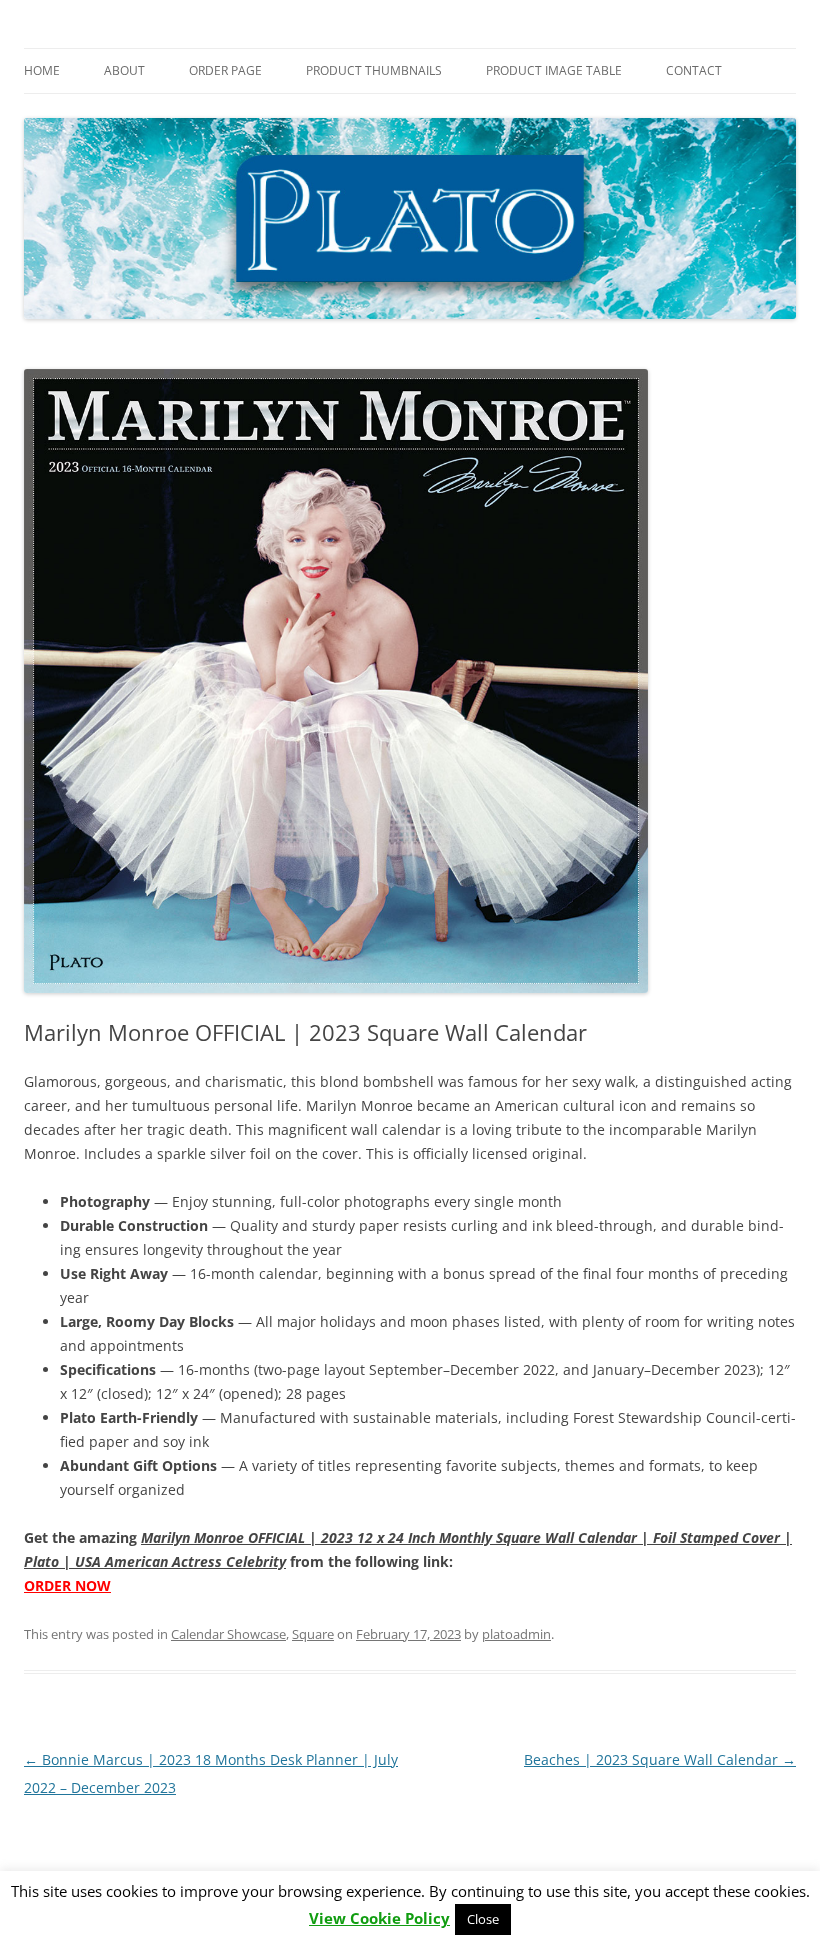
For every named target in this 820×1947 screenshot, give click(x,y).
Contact (694, 70)
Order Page (225, 70)
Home (42, 70)
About (124, 70)
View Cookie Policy (379, 1918)
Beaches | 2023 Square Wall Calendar (660, 1759)
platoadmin (516, 1634)
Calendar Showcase (228, 1634)
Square (313, 1634)
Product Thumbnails (374, 70)
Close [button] (483, 1919)
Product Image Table (554, 70)
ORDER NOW (67, 1585)
